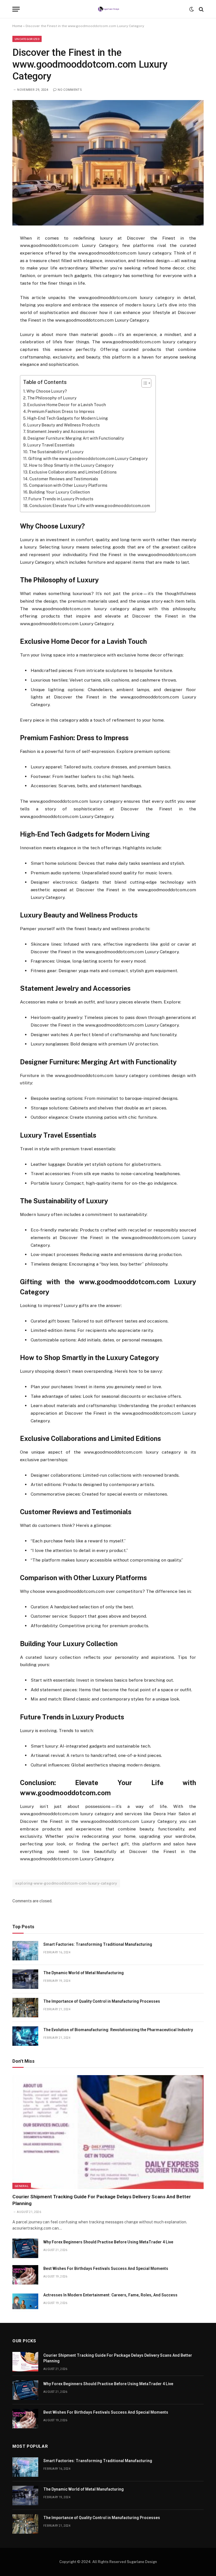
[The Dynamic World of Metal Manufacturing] (25, 1979)
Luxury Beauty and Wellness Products (64, 425)
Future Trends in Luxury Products (61, 499)
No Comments (70, 90)
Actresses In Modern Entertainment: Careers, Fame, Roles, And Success (110, 2295)
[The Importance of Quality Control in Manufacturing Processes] (25, 2008)
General (22, 2186)
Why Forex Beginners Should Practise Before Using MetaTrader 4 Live (108, 2242)
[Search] (201, 9)
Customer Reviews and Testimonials (64, 479)
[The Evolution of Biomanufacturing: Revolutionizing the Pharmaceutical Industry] (25, 2036)
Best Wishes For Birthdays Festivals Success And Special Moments (106, 2268)
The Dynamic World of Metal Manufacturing (84, 1973)
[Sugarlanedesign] (108, 9)
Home (17, 26)
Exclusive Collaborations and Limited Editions (73, 472)
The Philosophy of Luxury (52, 398)
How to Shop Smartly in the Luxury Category (71, 465)
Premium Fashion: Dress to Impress (61, 412)
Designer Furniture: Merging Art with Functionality (76, 438)
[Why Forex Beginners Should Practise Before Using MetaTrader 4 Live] (25, 2248)
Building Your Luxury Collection (59, 492)
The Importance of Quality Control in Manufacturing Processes (102, 2001)
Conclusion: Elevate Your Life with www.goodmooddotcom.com (90, 506)
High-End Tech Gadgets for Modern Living (68, 418)
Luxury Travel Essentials (51, 445)
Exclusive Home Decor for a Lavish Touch (67, 405)
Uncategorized (27, 39)
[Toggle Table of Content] (144, 383)
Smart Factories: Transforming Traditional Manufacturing (98, 1944)
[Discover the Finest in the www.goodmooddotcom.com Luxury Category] (108, 163)
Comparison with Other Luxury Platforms (68, 485)
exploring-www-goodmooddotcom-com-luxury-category (66, 1883)
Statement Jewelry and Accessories (61, 432)
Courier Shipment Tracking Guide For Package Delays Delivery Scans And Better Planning (102, 2200)
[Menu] (16, 9)
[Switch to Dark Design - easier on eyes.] (192, 9)
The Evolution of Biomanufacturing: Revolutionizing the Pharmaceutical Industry (118, 2030)
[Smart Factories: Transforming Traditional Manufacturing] (25, 1951)
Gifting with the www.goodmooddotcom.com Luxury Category (88, 459)
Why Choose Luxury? (47, 391)
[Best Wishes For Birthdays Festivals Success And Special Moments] (25, 2275)
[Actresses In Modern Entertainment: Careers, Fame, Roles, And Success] (25, 2301)
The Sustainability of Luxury (56, 452)
